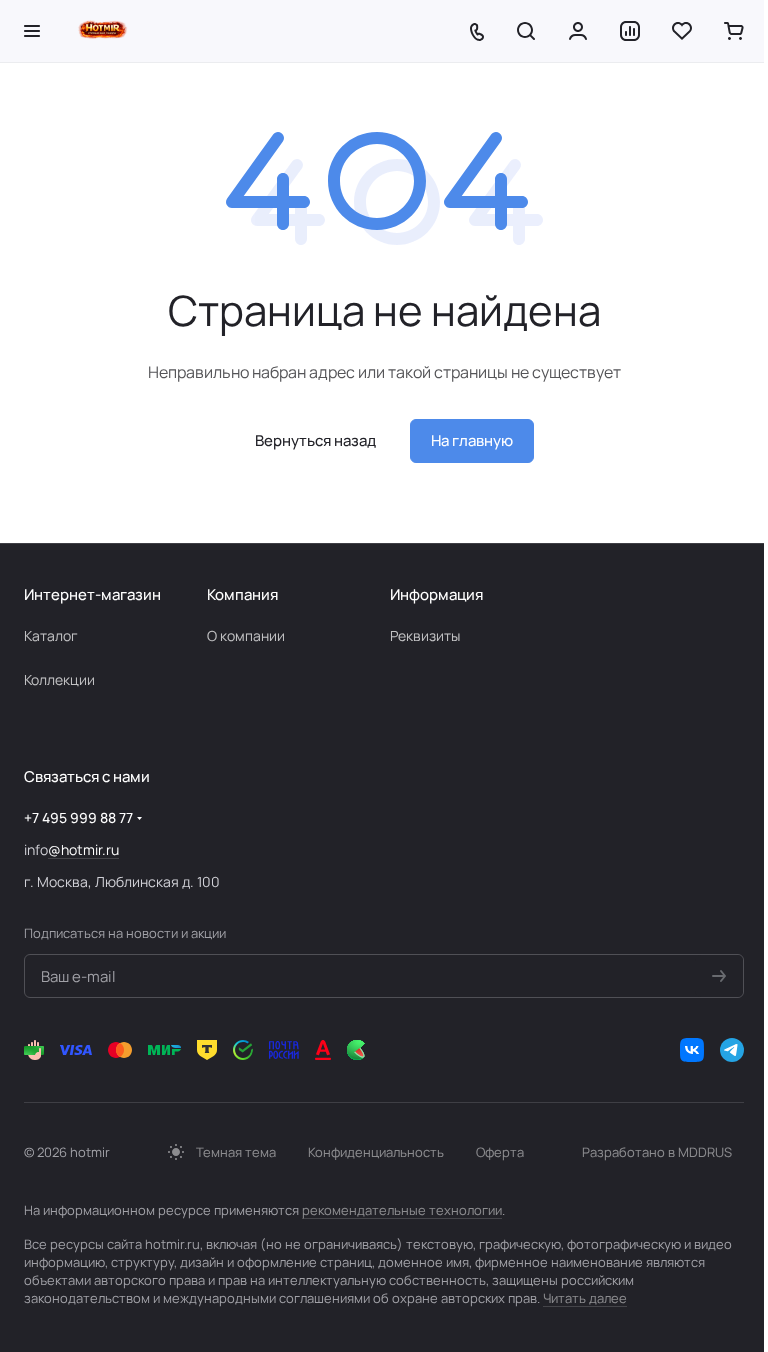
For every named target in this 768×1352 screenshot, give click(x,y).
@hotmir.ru (83, 849)
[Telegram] (732, 1050)
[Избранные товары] (682, 31)
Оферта (500, 1152)
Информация (436, 594)
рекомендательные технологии (402, 1210)
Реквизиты (425, 635)
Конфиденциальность (376, 1152)
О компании (246, 635)
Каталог (51, 635)
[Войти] (578, 31)
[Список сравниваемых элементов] (630, 31)
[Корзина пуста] (734, 31)
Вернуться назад (315, 440)
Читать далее (585, 1298)
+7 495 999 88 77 (78, 817)
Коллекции (59, 679)
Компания (242, 594)
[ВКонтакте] (692, 1050)
